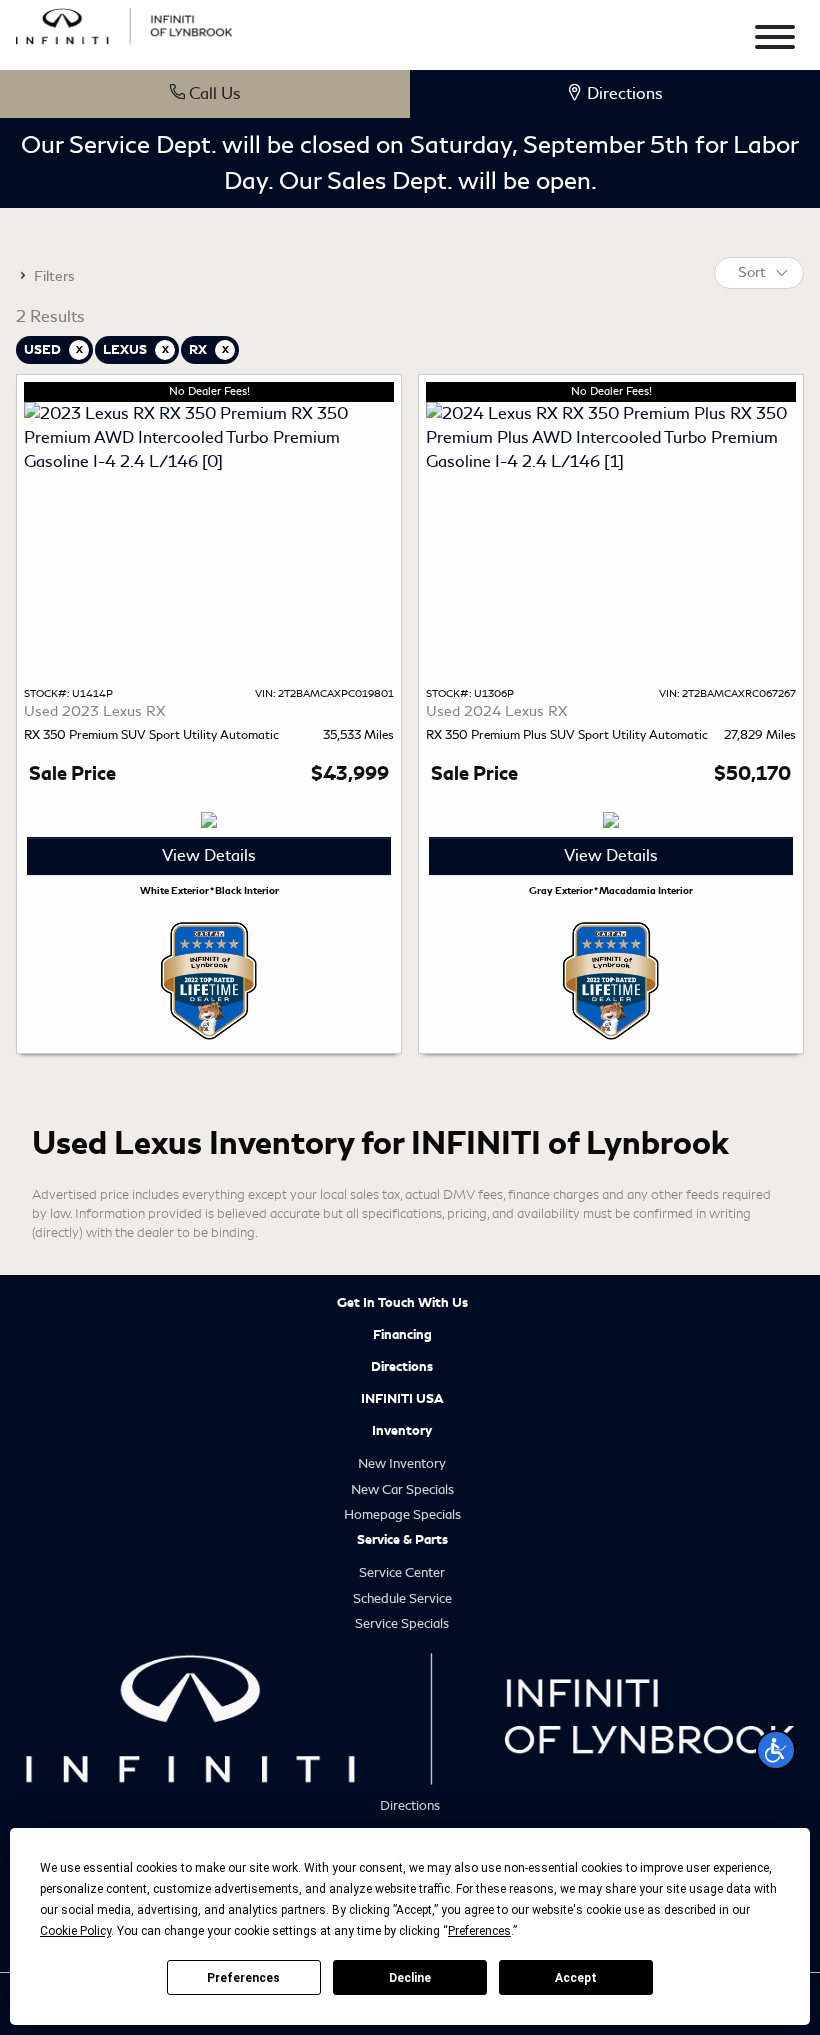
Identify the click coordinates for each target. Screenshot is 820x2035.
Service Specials (402, 1623)
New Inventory (402, 1463)
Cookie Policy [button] (75, 1931)
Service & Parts (402, 1540)
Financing (402, 1335)
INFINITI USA (402, 1399)
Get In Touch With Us (402, 1303)
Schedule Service (402, 1598)
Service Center (402, 1572)
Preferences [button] (479, 1931)
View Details (209, 855)
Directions (402, 1367)
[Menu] (775, 40)
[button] (776, 1750)
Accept (576, 1978)
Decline (410, 1978)
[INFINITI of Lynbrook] (124, 23)
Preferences (243, 1978)
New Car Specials (402, 1489)
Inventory (402, 1431)
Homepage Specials (402, 1514)
